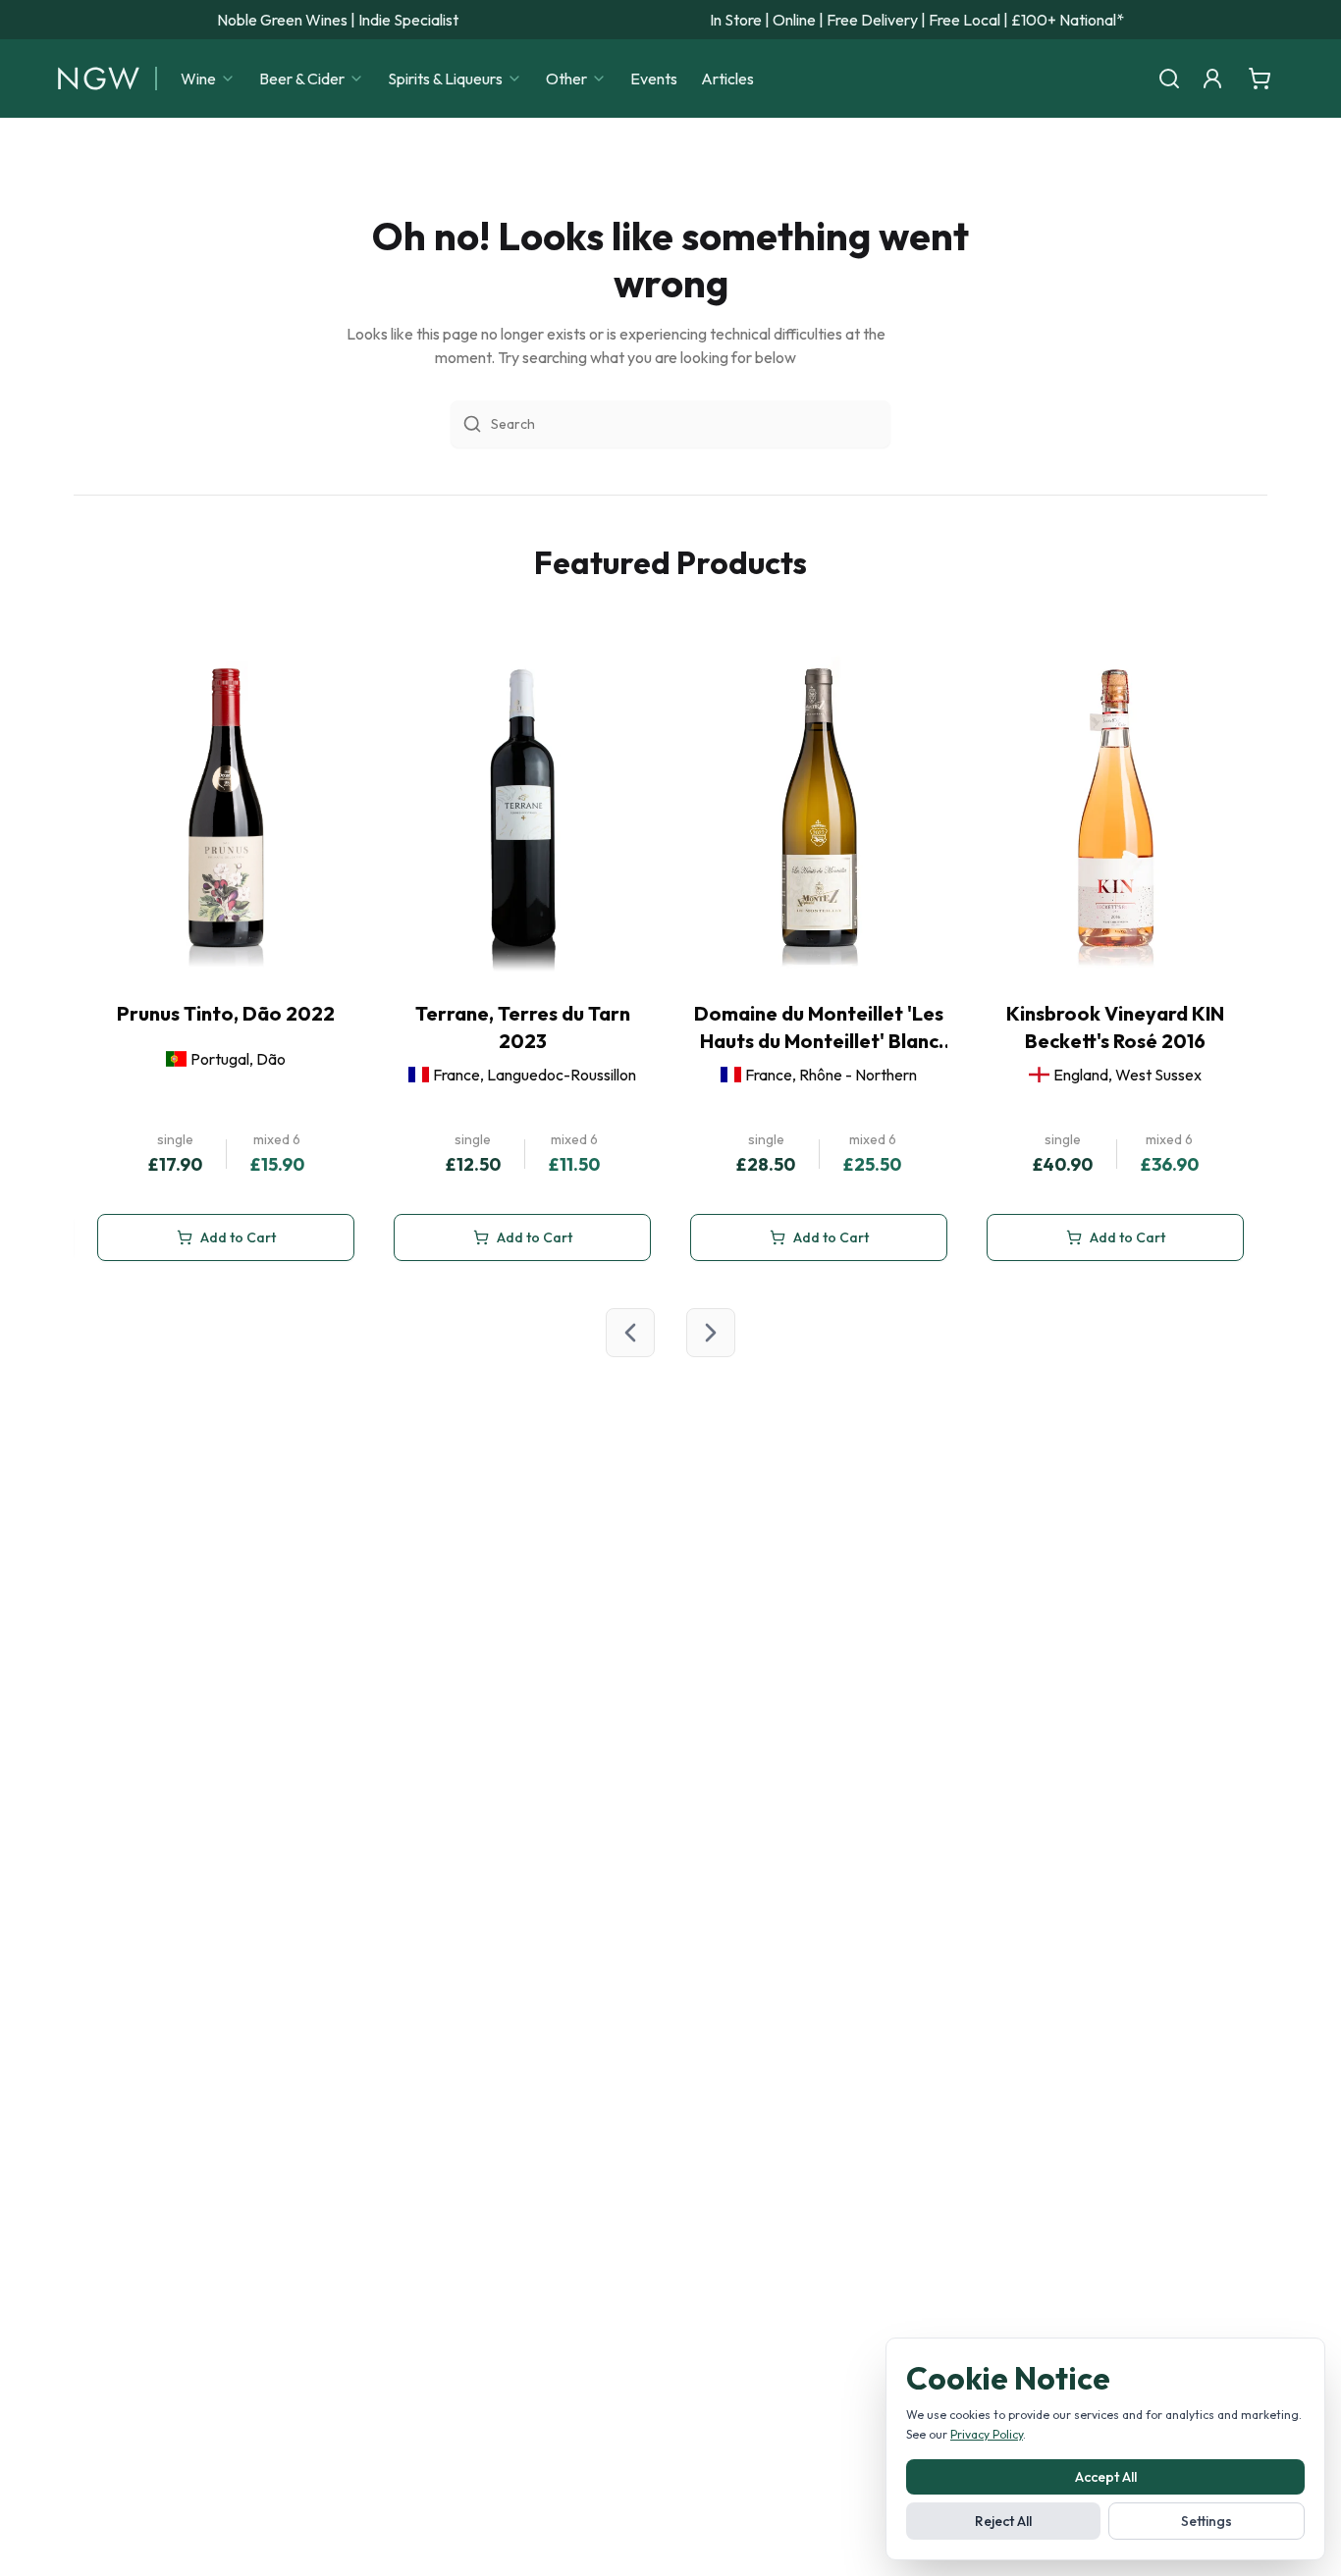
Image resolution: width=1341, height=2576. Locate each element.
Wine (198, 79)
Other (566, 79)
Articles (727, 79)
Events (654, 79)
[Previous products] (630, 1333)
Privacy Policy (987, 2434)
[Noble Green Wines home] (99, 79)
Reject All (1003, 2521)
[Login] (1212, 79)
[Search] (1169, 79)
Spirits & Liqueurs (445, 79)
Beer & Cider (302, 79)
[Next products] (711, 1333)
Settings (1207, 2521)
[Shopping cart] (1260, 79)
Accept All (1106, 2477)
